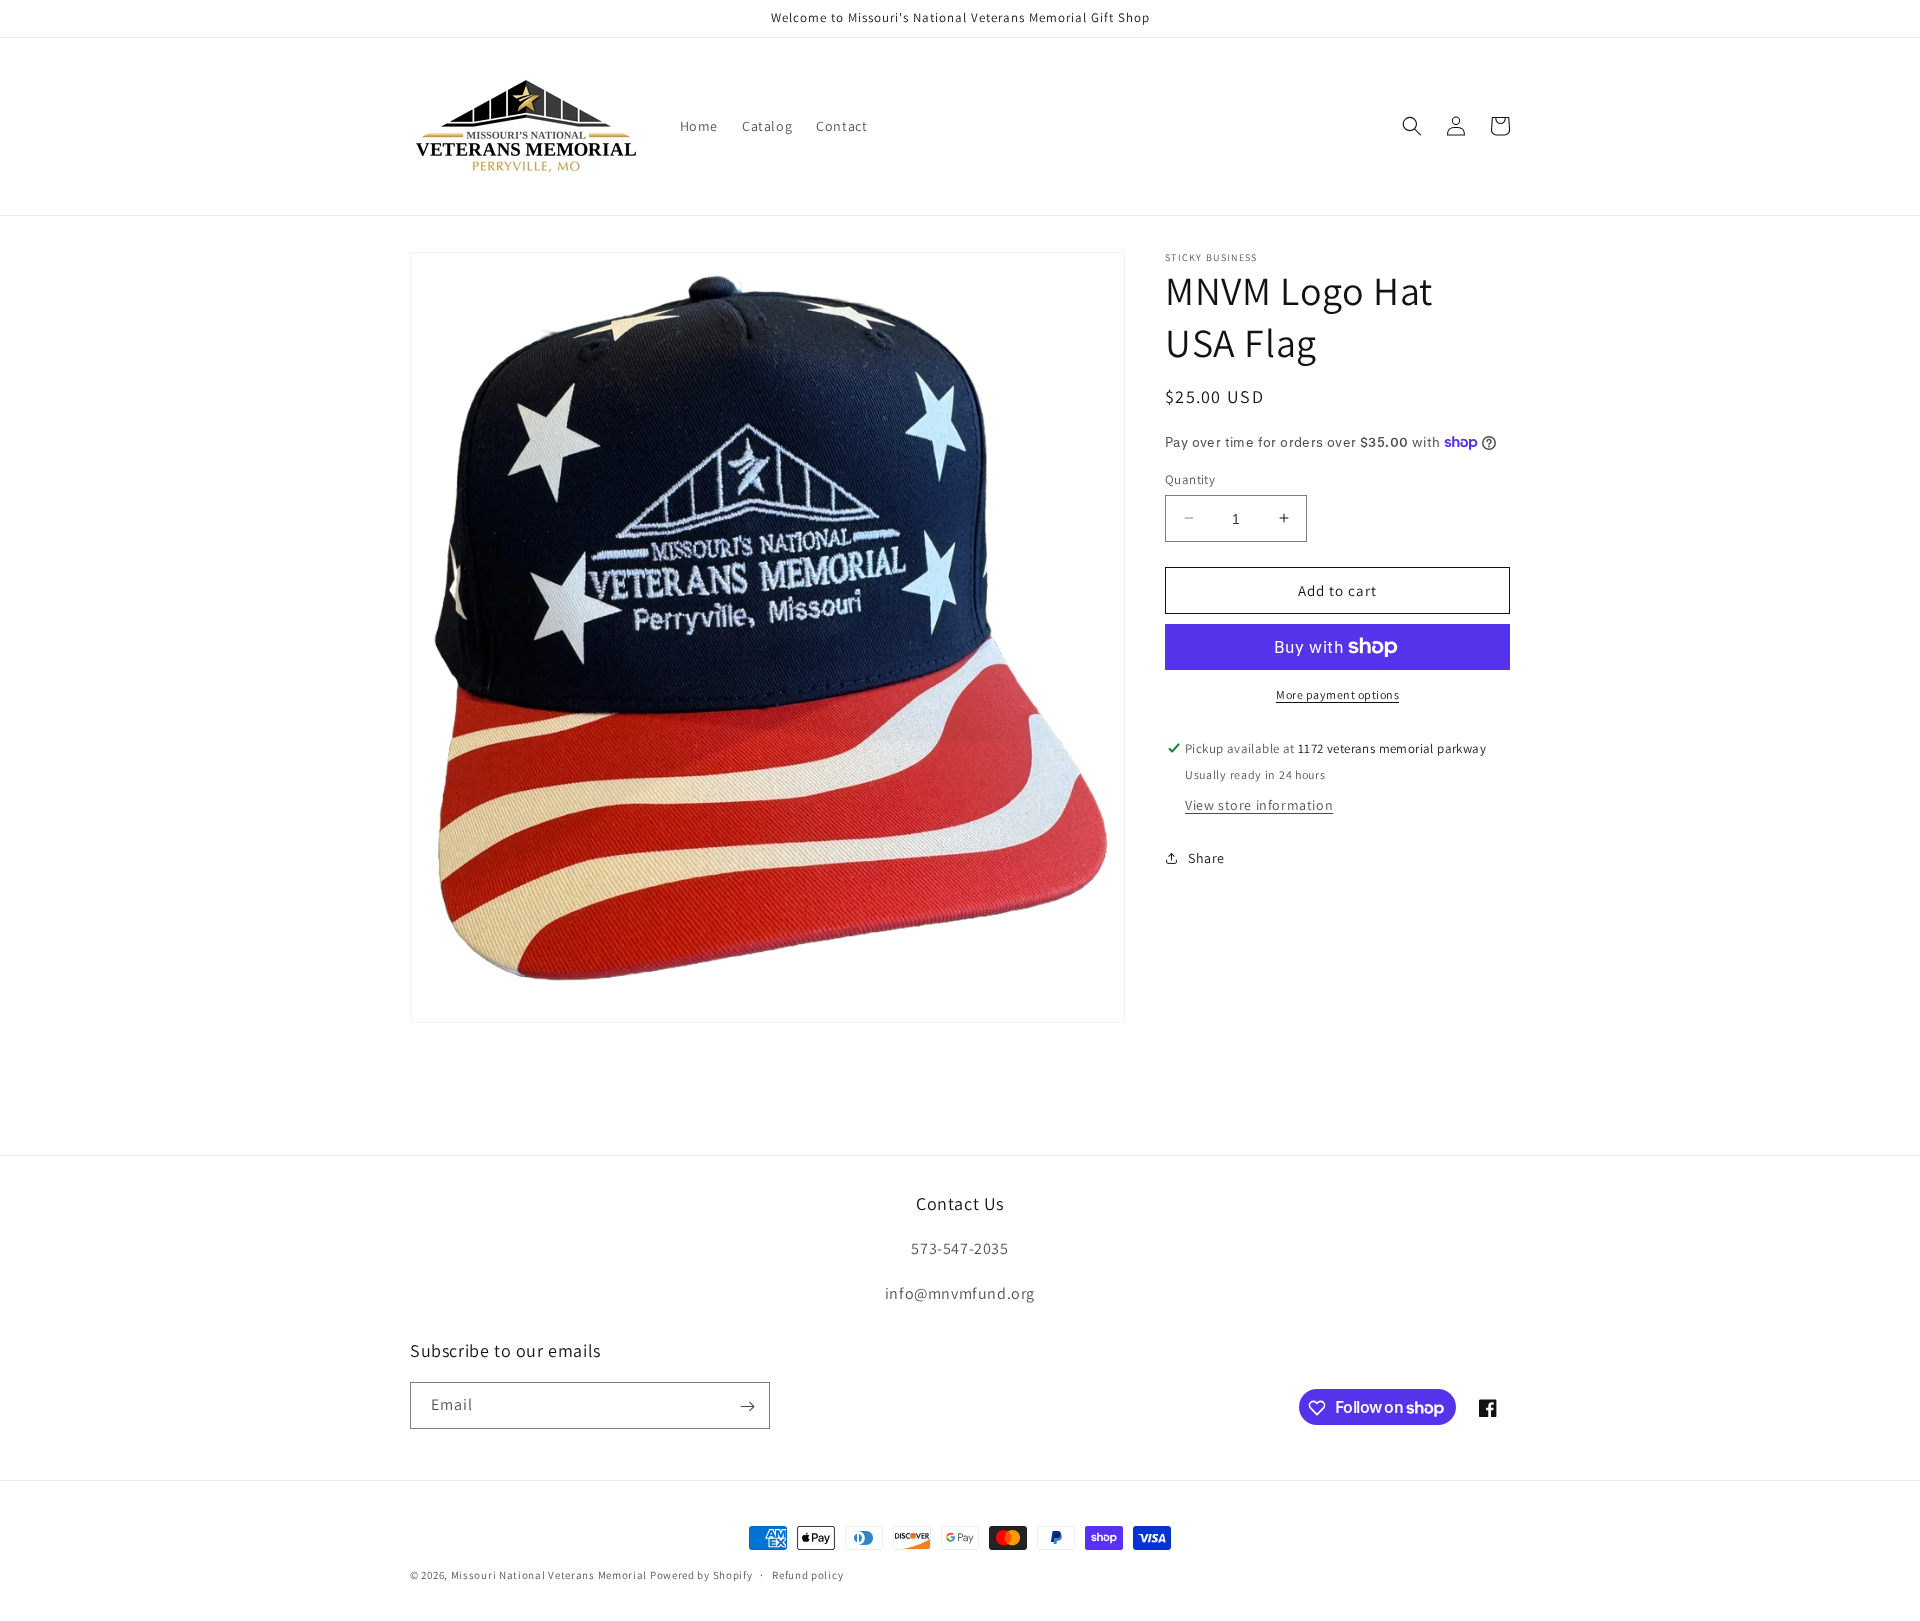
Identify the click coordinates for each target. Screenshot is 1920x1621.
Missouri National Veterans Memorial (549, 1575)
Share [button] (1206, 858)
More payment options (1337, 694)
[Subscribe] (747, 1406)
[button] (1412, 126)
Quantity (1190, 478)
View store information (1259, 804)
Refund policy (807, 1574)
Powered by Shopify (701, 1575)
